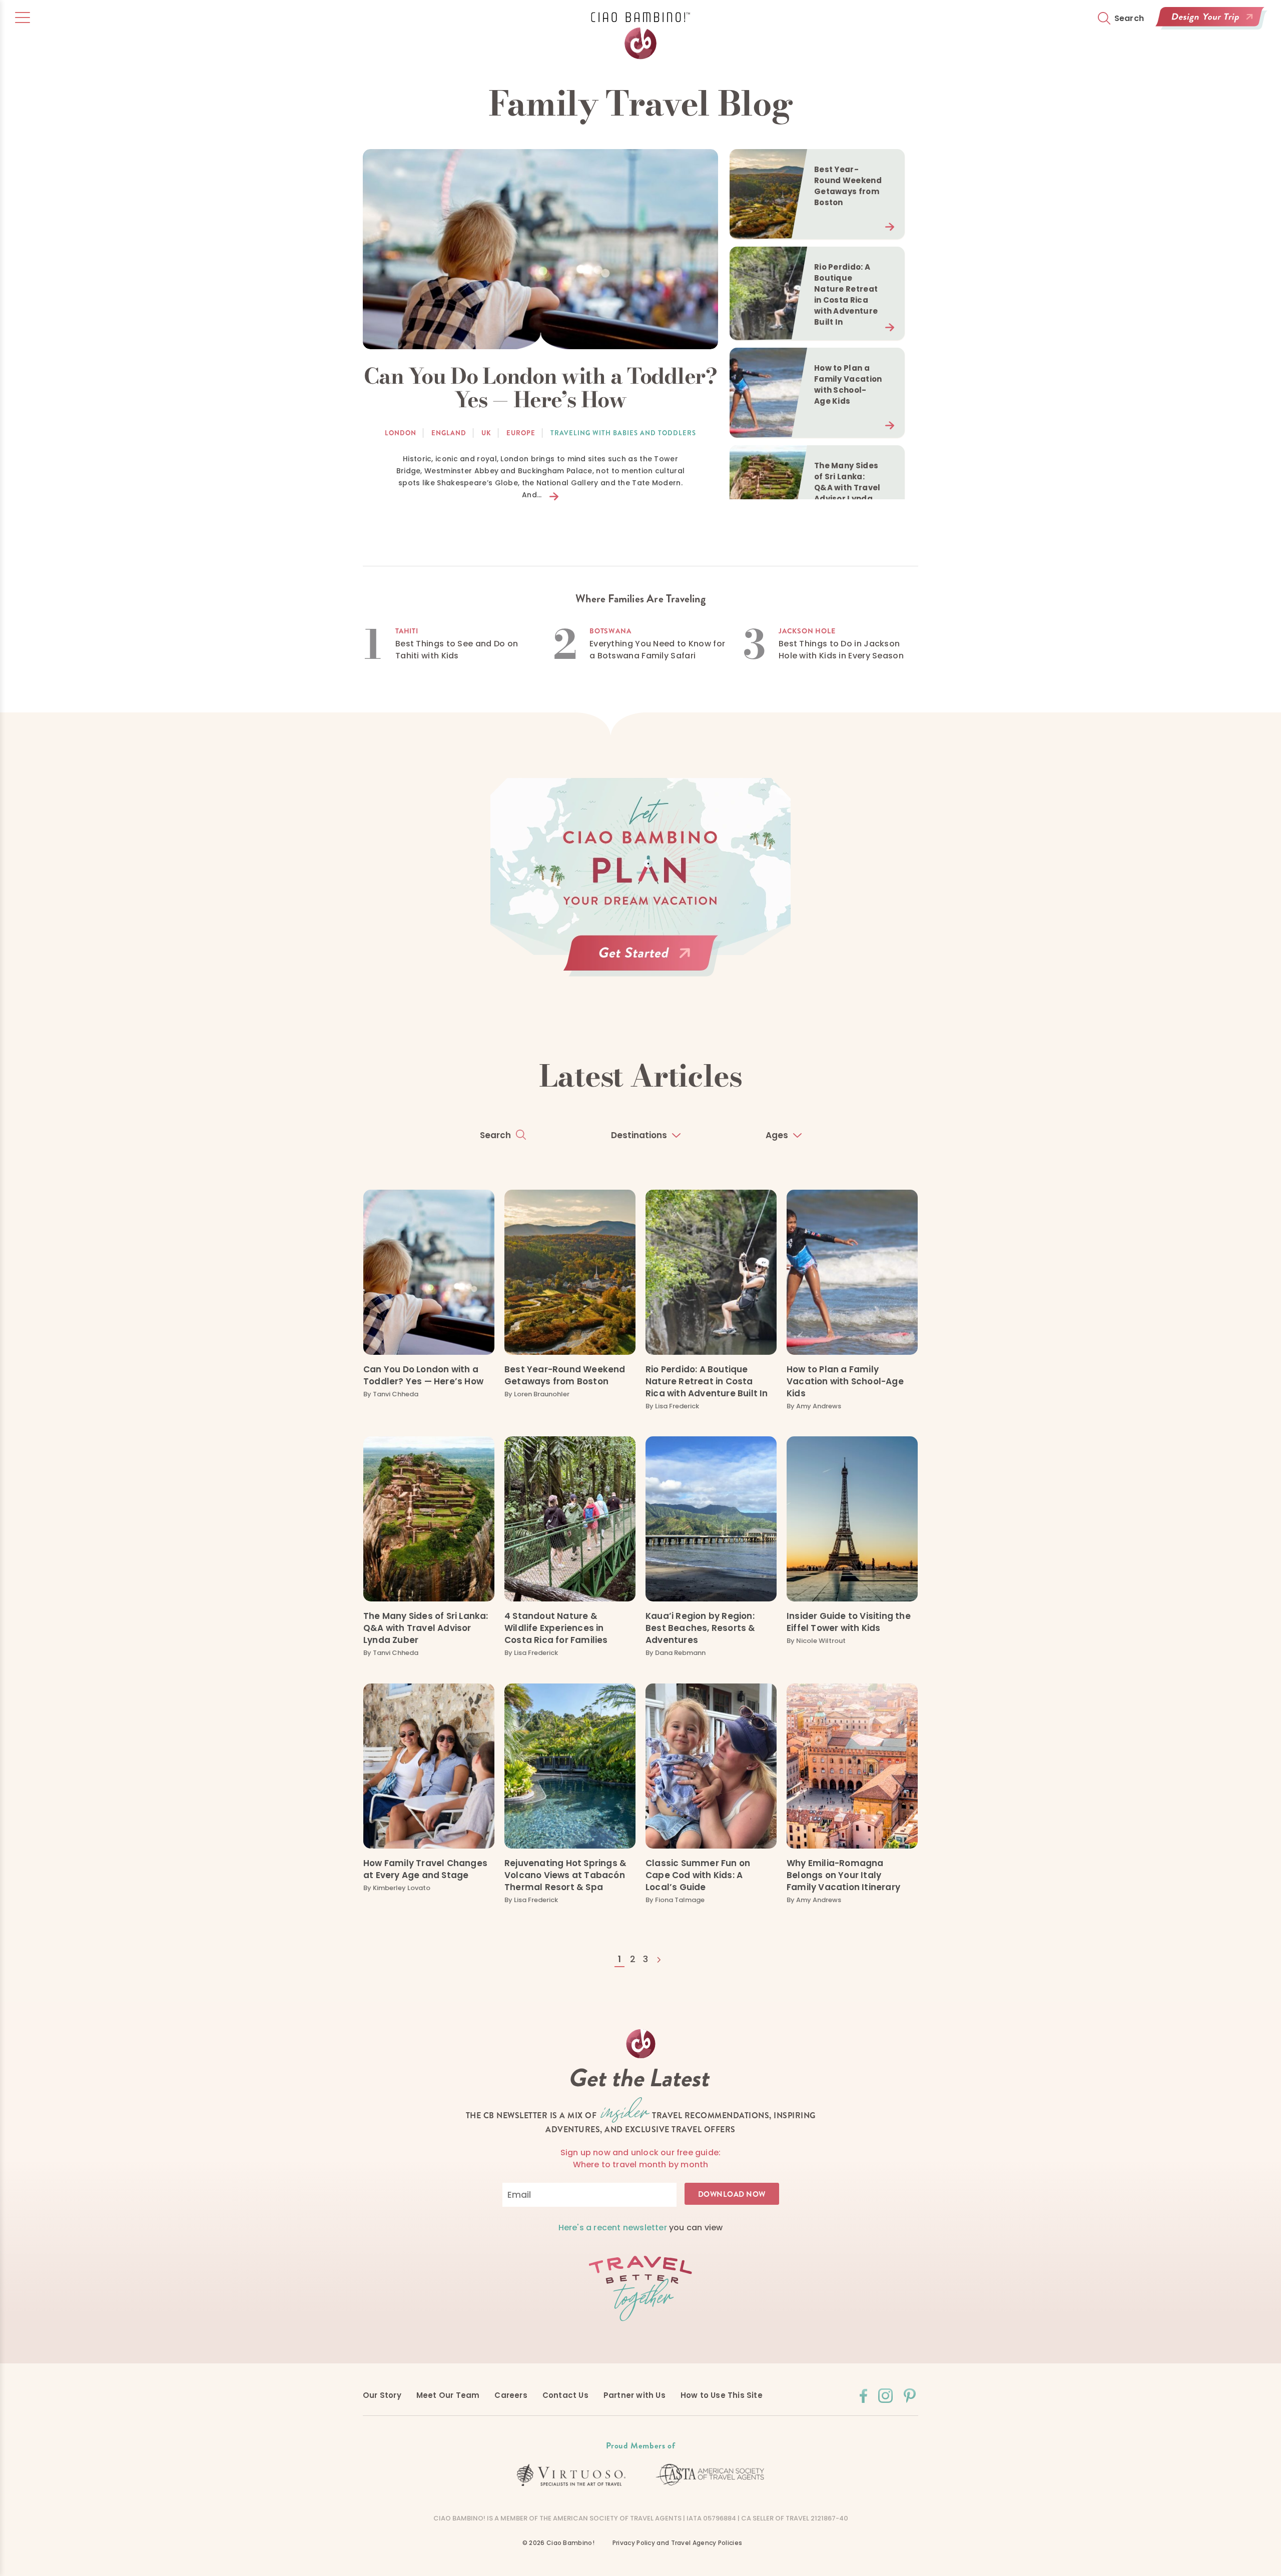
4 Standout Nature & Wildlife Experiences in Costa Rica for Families (556, 1628)
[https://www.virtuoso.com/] (571, 2475)
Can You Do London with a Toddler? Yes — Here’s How (423, 1375)
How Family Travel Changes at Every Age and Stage (425, 1869)
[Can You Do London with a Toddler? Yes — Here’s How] (540, 249)
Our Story (382, 2395)
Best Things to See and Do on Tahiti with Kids (457, 650)
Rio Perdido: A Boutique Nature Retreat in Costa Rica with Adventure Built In (707, 1381)
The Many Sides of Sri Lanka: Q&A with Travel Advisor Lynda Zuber (426, 1628)
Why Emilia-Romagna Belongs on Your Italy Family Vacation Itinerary (843, 1875)
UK (486, 433)
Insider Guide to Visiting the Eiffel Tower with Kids (849, 1622)
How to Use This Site (722, 2395)
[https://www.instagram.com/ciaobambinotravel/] (885, 2396)
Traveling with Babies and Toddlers (623, 433)
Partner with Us (634, 2395)
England (449, 433)
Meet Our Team (448, 2395)
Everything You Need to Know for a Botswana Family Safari (657, 650)
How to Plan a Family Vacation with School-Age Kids (845, 1381)
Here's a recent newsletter (613, 2228)
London (401, 433)
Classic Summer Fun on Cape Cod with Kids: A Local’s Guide (698, 1875)
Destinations (639, 1135)
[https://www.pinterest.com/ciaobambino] (910, 2396)
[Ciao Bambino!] (640, 38)
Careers (511, 2395)
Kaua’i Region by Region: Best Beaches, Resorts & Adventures (701, 1628)
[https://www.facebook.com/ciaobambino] (863, 2396)
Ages (777, 1135)
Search (495, 1135)
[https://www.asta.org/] (710, 2475)
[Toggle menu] (23, 18)
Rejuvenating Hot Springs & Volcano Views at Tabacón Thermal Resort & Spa (565, 1875)
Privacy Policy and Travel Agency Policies (677, 2543)
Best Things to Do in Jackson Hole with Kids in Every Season (841, 650)
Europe (521, 433)
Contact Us (565, 2395)
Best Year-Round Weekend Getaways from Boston (565, 1375)
